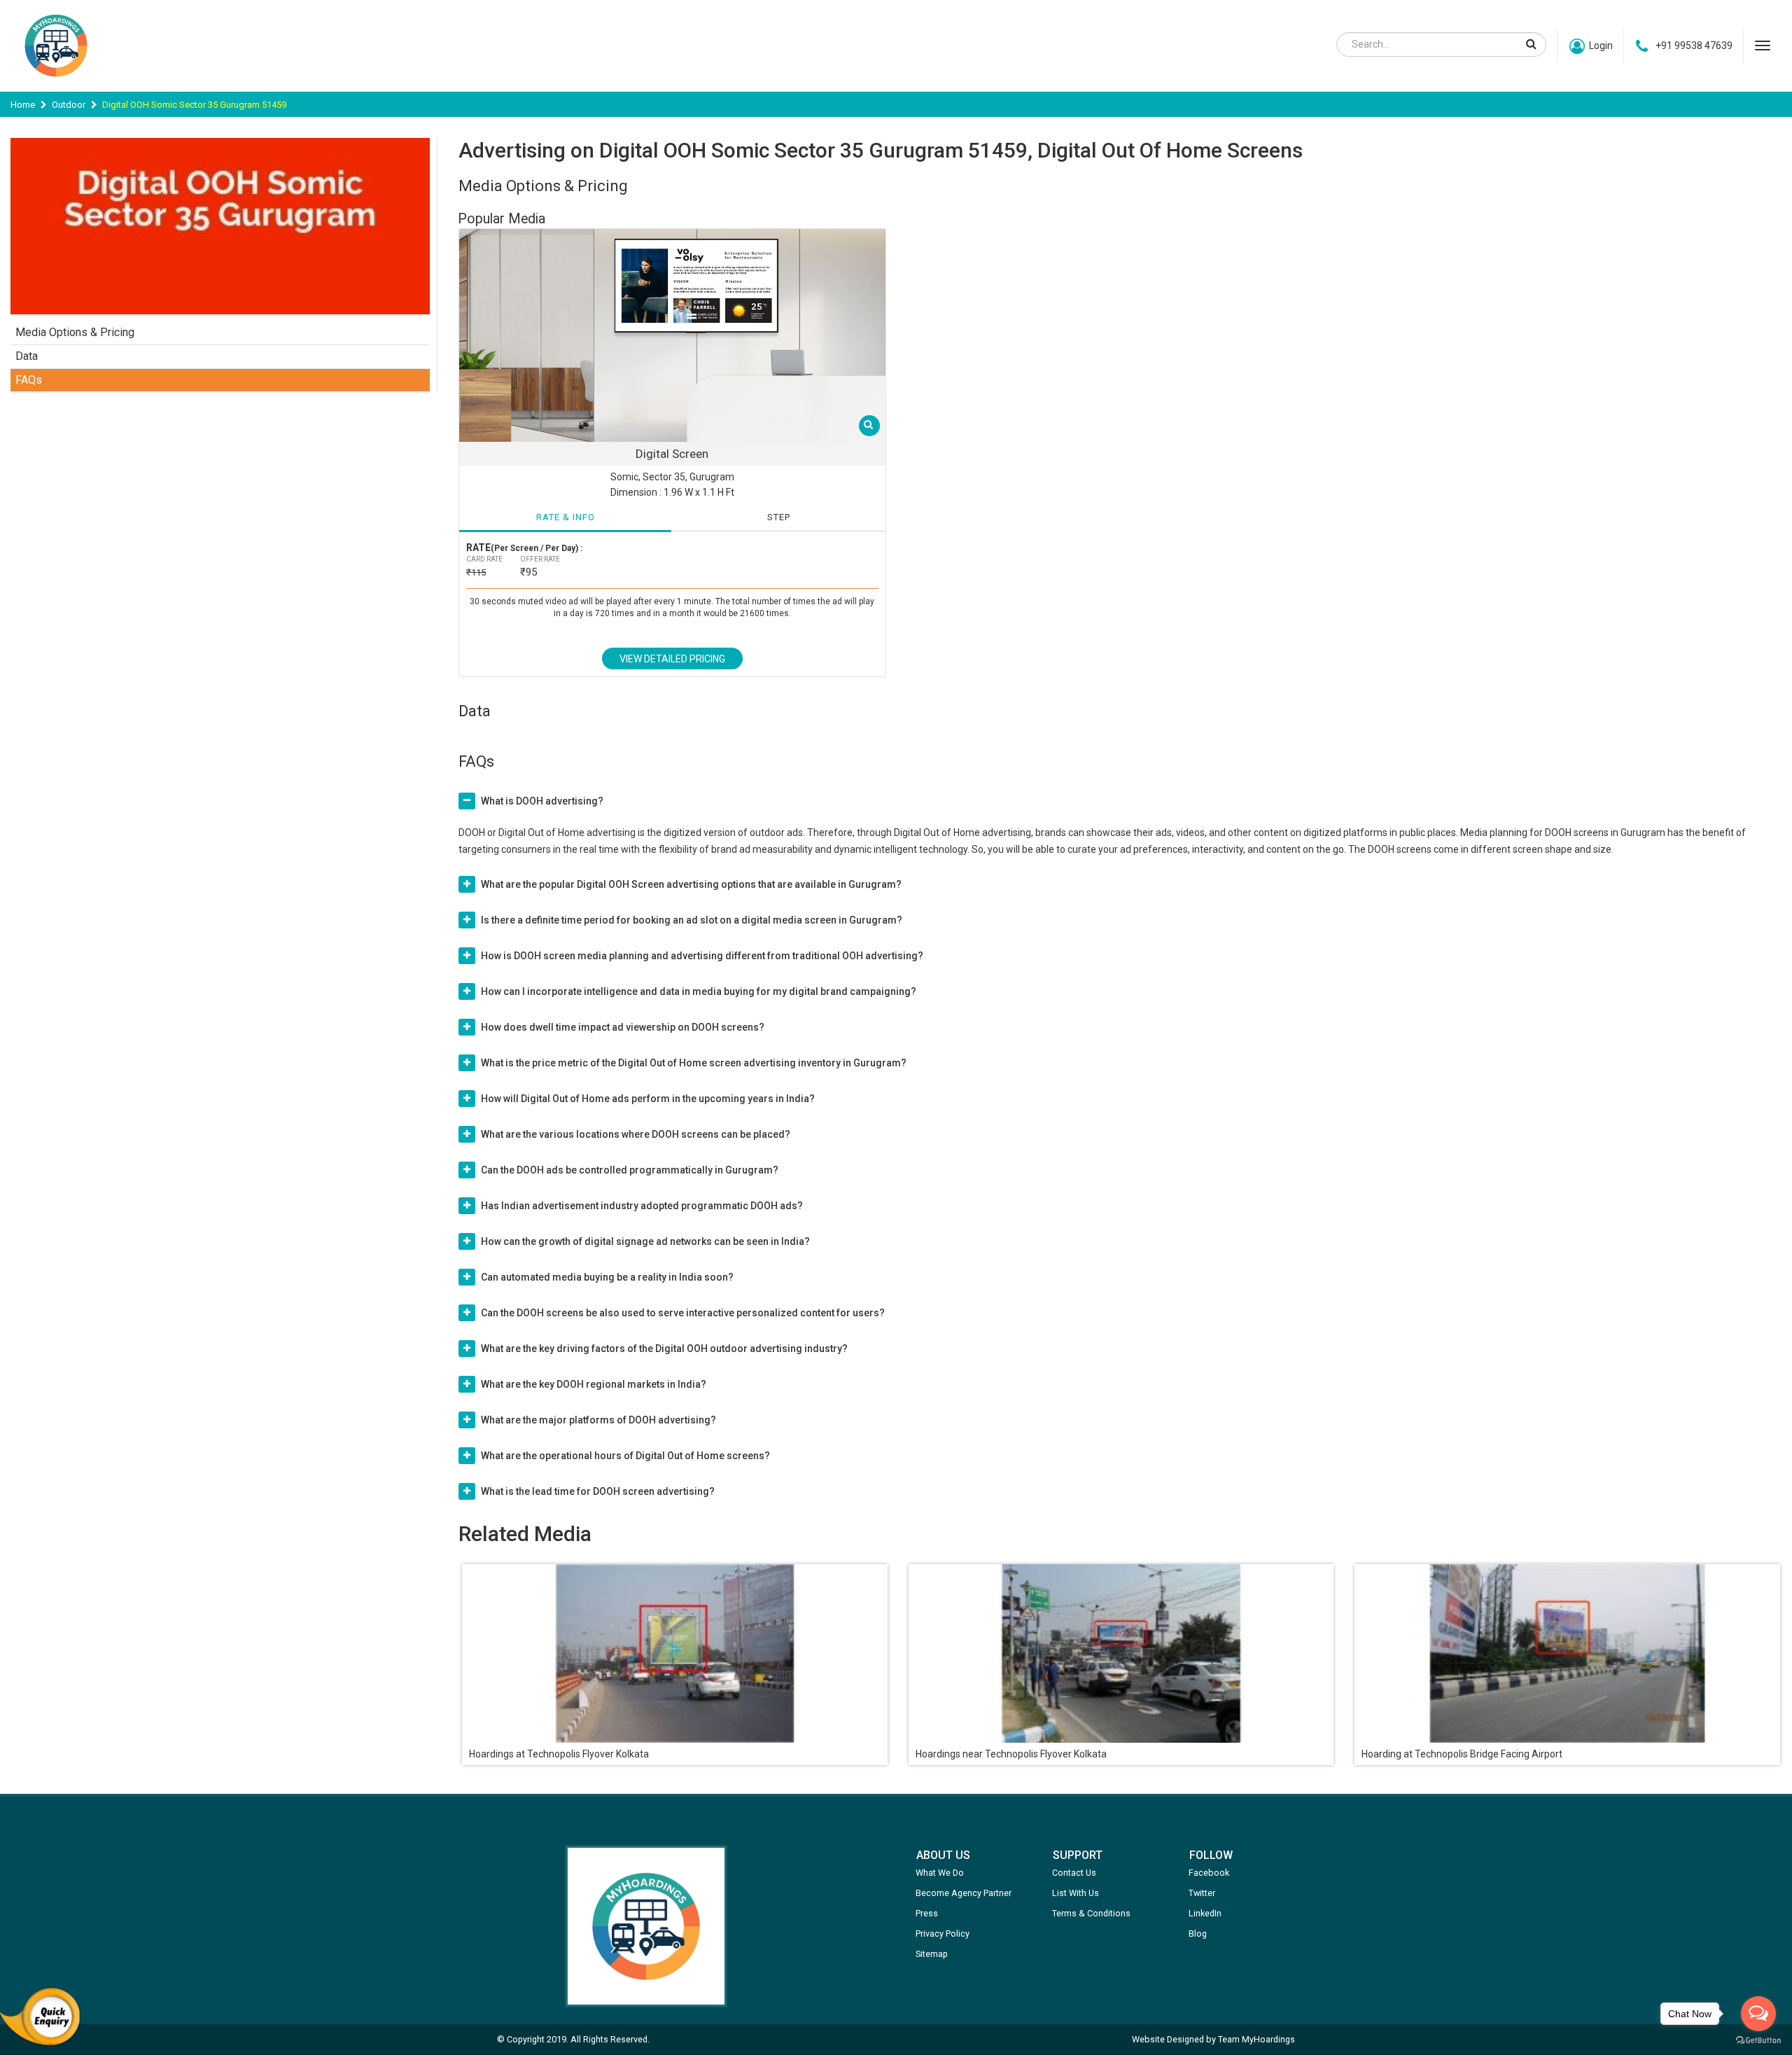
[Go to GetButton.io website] (1758, 2041)
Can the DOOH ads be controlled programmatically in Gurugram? (630, 1170)
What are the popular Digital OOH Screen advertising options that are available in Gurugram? (691, 884)
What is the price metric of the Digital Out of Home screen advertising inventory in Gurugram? (694, 1063)
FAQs (29, 380)
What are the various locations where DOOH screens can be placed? (636, 1134)
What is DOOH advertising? (542, 801)
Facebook (1209, 1873)
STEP (779, 517)
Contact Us (1074, 1873)
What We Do (940, 1873)
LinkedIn (1205, 1913)
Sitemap (932, 1954)
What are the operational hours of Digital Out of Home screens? (625, 1456)
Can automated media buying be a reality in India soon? (607, 1277)
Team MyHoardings (1256, 2039)
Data (27, 356)
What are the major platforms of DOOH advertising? (598, 1420)
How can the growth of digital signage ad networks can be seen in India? (645, 1241)
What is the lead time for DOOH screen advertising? (598, 1491)
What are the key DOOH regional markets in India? (594, 1384)
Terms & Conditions (1091, 1913)
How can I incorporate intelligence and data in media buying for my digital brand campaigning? (699, 991)
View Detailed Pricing (672, 659)
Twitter (1202, 1893)
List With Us (1076, 1893)
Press (927, 1913)
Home (23, 105)
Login (1601, 46)
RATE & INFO (566, 517)
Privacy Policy (943, 1934)
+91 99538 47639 (1694, 46)
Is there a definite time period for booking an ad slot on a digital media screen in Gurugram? (692, 920)
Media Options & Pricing (75, 332)
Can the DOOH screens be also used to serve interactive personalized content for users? (683, 1313)
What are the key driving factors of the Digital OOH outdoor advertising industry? (664, 1349)
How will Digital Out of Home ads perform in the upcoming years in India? (648, 1099)
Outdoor (69, 105)
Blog (1198, 1934)
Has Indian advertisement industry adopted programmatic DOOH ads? (642, 1206)
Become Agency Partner (964, 1893)
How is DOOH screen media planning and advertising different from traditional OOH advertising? (702, 956)
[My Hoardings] (56, 83)
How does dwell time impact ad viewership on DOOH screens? (623, 1027)
